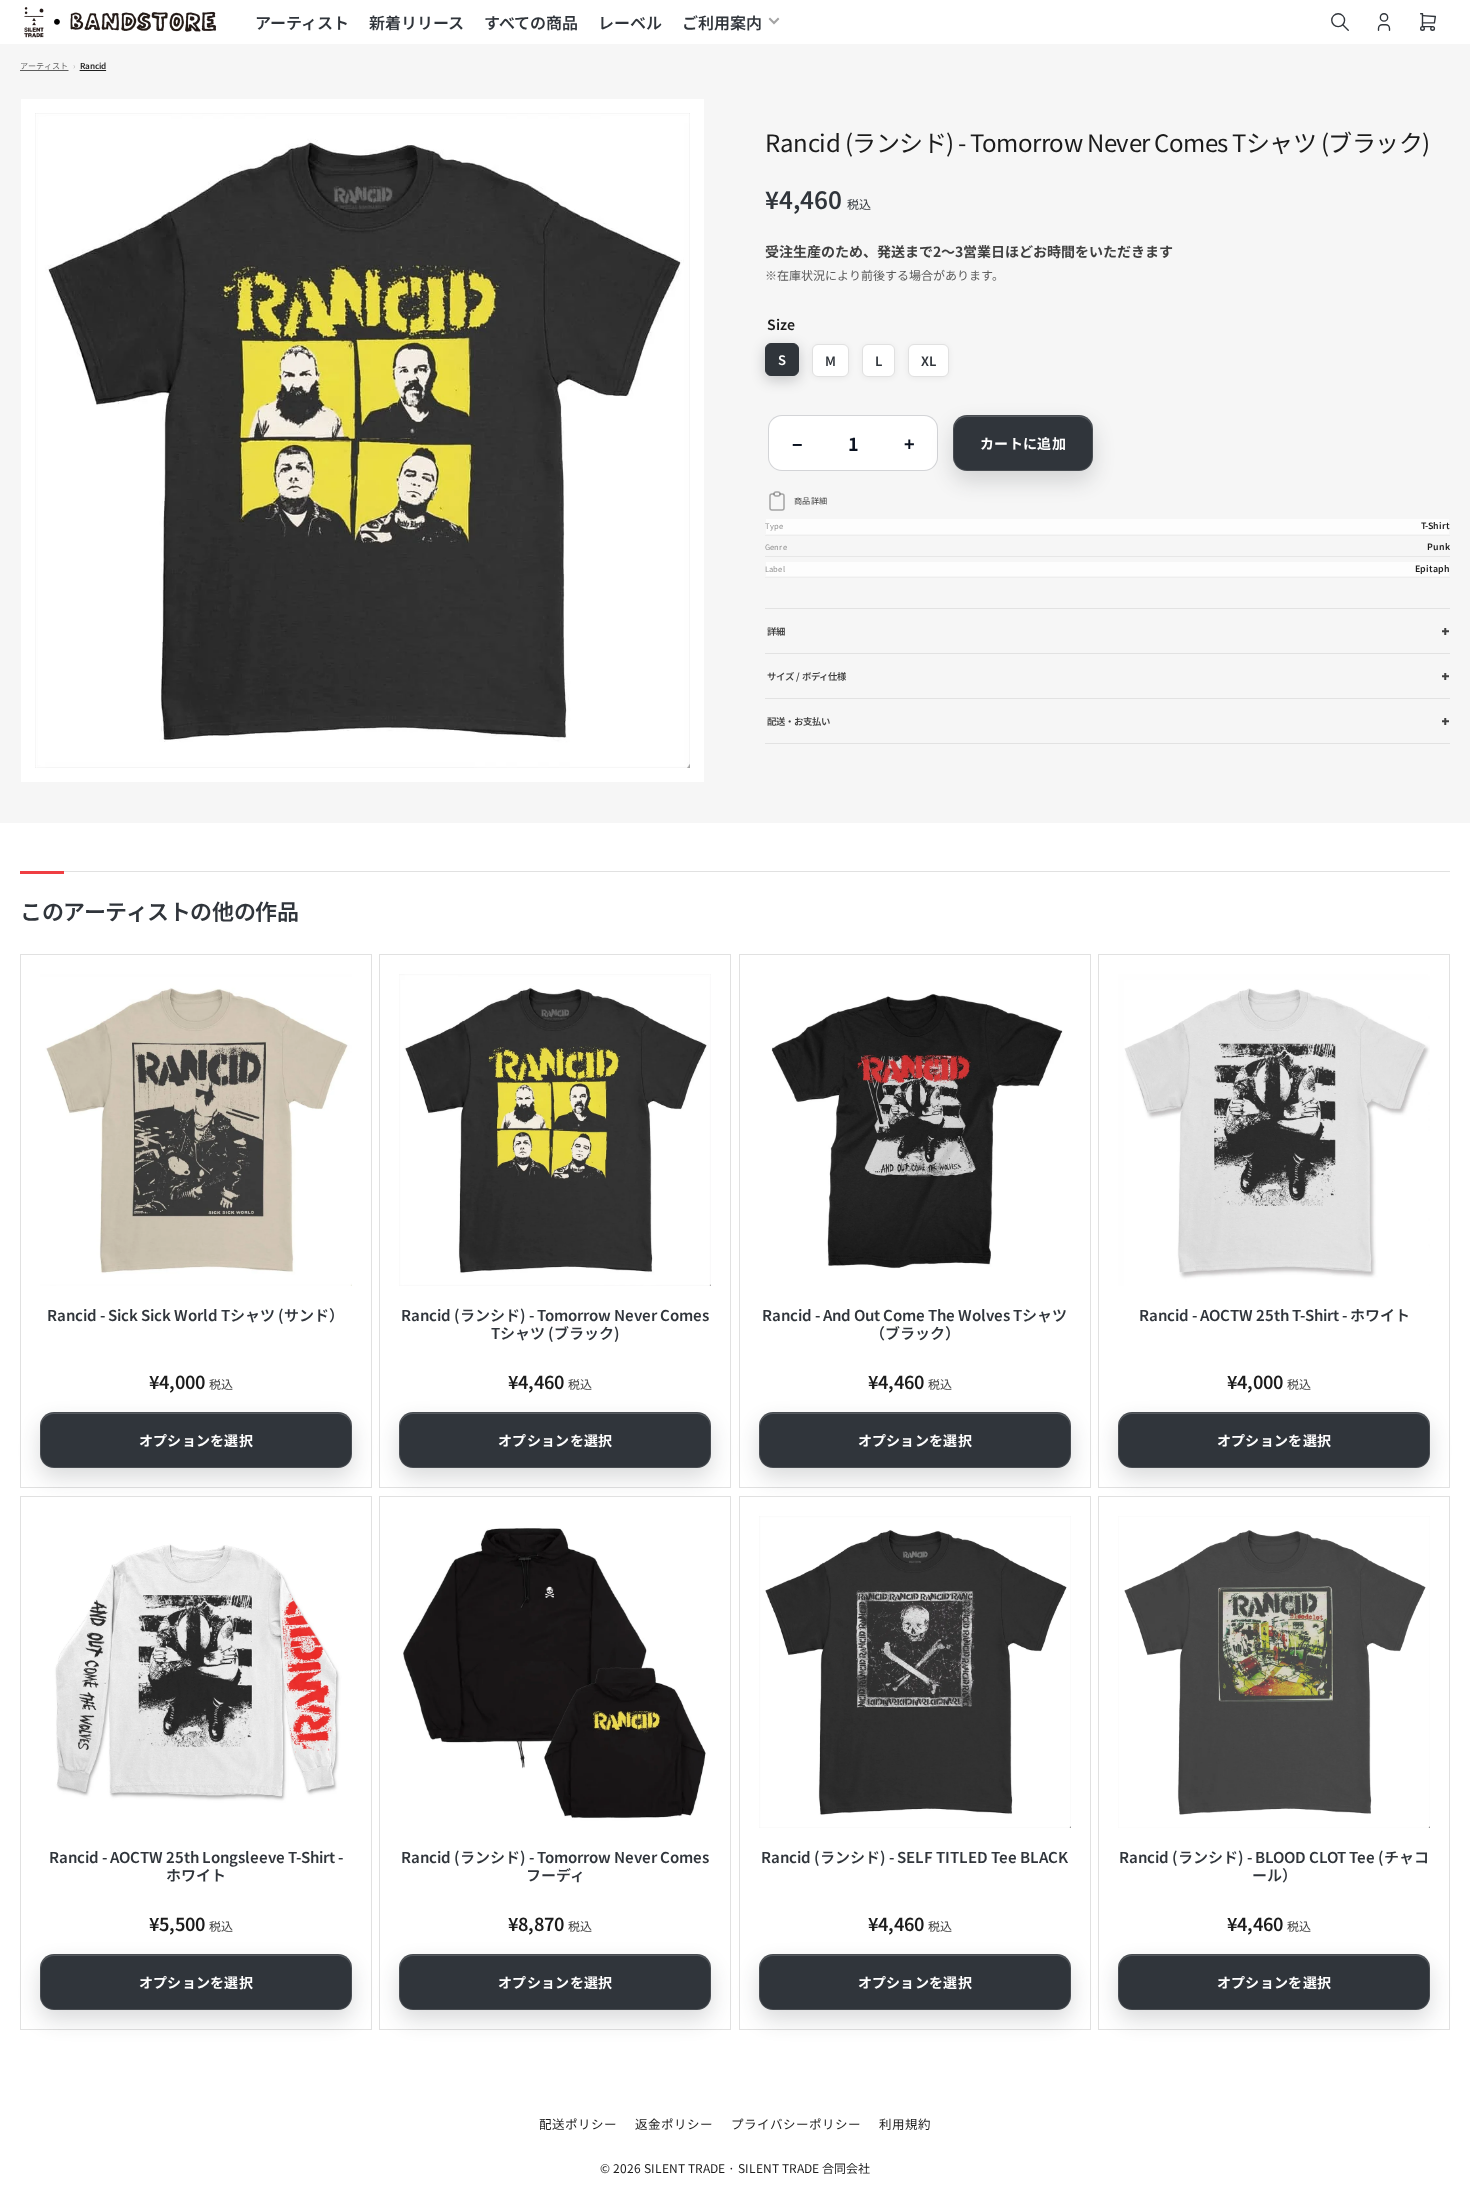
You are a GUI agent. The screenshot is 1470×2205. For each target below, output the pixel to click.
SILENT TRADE (684, 2167)
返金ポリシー (674, 2123)
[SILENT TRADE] (120, 22)
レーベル (630, 22)
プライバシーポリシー (796, 2123)
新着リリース (416, 22)
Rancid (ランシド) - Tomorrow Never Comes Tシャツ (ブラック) (555, 1323)
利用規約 (905, 2123)
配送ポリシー (578, 2123)
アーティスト (302, 22)
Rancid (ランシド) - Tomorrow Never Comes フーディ (555, 1865)
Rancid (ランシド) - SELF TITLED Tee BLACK (914, 1856)
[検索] (1340, 22)
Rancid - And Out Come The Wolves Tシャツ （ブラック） (914, 1323)
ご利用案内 (722, 22)
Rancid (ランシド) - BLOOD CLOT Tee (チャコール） (1274, 1865)
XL (928, 360)
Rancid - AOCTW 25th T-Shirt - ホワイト (1274, 1314)
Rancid (93, 66)
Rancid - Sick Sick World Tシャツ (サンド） (195, 1314)
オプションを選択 (196, 1440)
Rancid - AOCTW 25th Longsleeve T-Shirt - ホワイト (196, 1865)
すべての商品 (531, 22)
